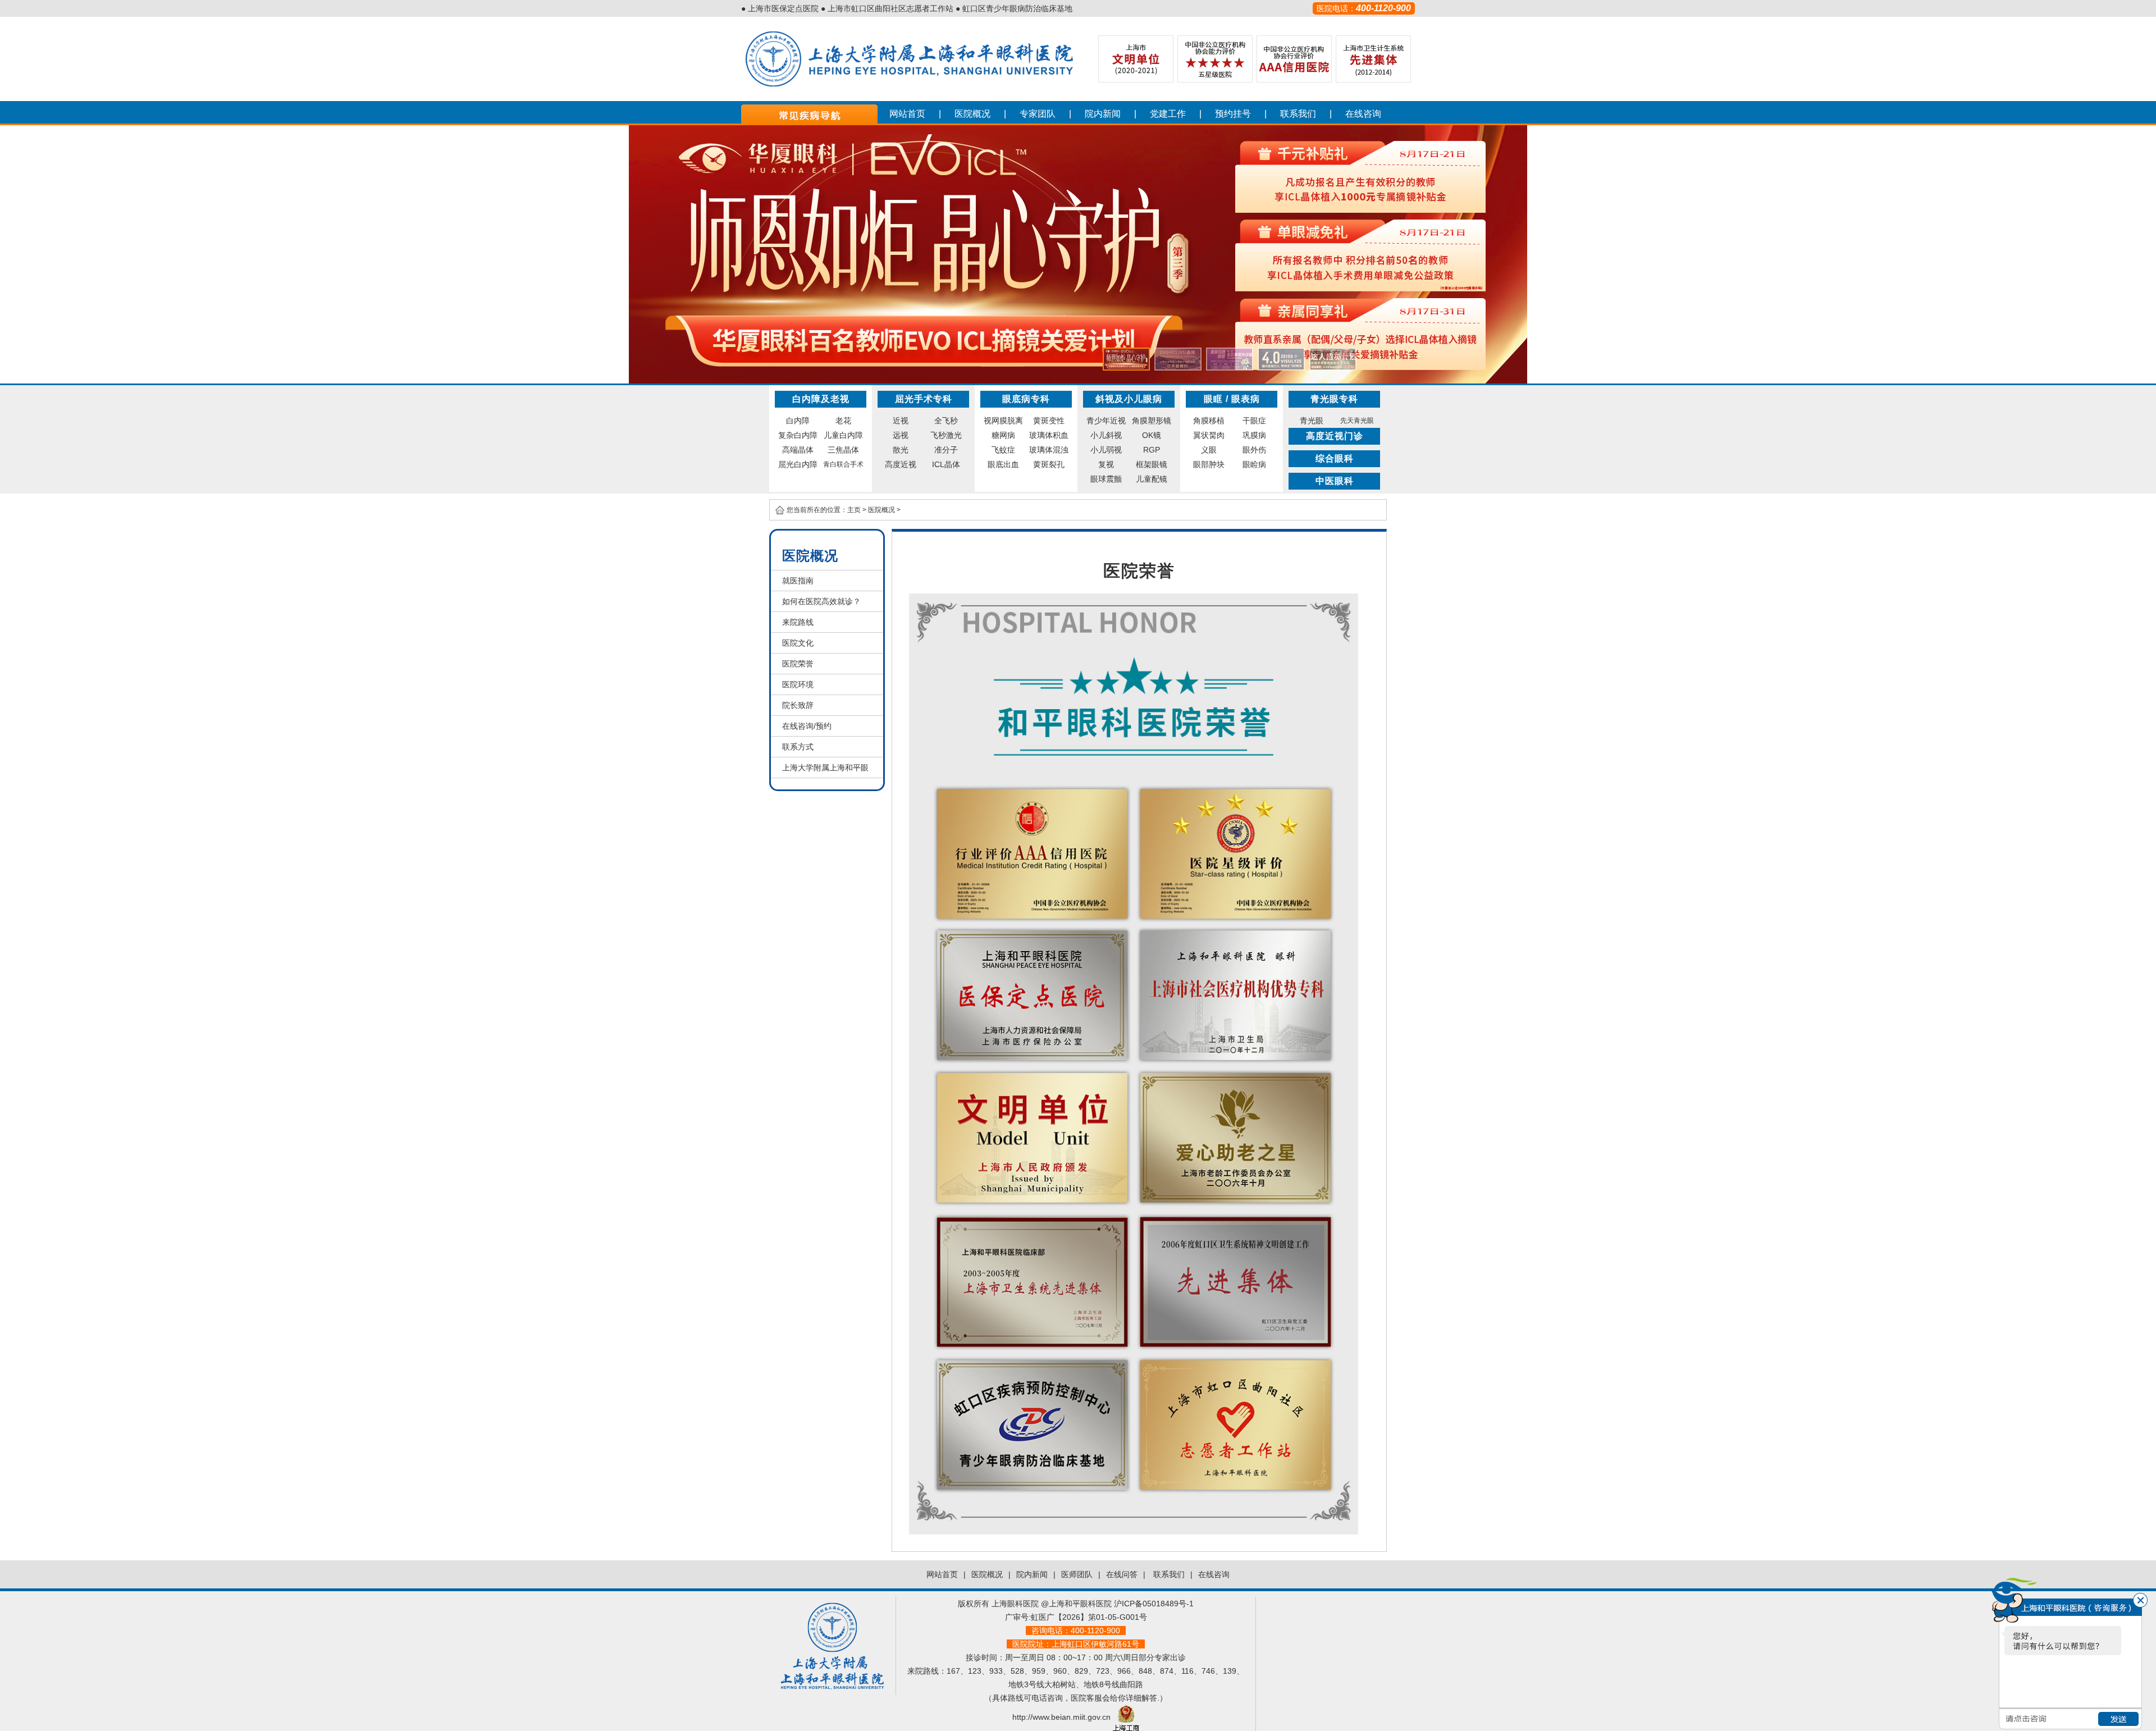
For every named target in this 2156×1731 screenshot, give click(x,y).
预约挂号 (1233, 114)
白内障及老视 (821, 399)
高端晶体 (798, 450)
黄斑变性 (1049, 421)
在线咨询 (1363, 114)
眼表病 (1246, 399)
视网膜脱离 (1003, 421)
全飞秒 (946, 421)
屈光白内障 (798, 464)
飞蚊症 (1003, 450)
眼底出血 (1003, 464)
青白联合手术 (843, 464)
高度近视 (901, 464)
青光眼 (1312, 421)
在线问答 (1122, 1574)
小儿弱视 (1106, 450)
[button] (1126, 359)
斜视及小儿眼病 (1129, 399)
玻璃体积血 (1049, 435)
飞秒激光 (946, 435)
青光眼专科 (1334, 399)
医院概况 (972, 114)
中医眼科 (1335, 481)
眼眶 (1213, 399)
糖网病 (1003, 435)
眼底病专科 (1026, 399)
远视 (901, 435)
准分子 (946, 450)
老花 (843, 421)
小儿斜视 (1106, 435)
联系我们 (1298, 114)
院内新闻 (1103, 114)
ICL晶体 (946, 464)
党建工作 (1168, 114)
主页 (854, 510)
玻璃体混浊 (1049, 450)
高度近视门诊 (1335, 436)
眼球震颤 (1106, 479)
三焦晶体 (843, 450)
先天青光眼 (1357, 421)
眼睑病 (1254, 464)
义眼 (1209, 450)
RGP (1152, 450)
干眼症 (1254, 421)
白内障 (798, 421)
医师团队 (1077, 1574)
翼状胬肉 (1209, 435)
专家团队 (1038, 114)
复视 (1106, 464)
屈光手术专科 (924, 399)
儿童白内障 (843, 435)
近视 (901, 421)
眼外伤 (1254, 450)
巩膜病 (1254, 435)
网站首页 (907, 114)
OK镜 (1152, 435)
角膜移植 (1209, 421)
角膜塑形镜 (1152, 421)
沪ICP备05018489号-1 (1154, 1604)
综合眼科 (1335, 458)
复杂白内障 (798, 435)
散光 (901, 450)
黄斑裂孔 (1049, 464)
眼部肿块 (1209, 464)
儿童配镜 (1152, 479)
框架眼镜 (1152, 464)
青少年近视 (1106, 421)
